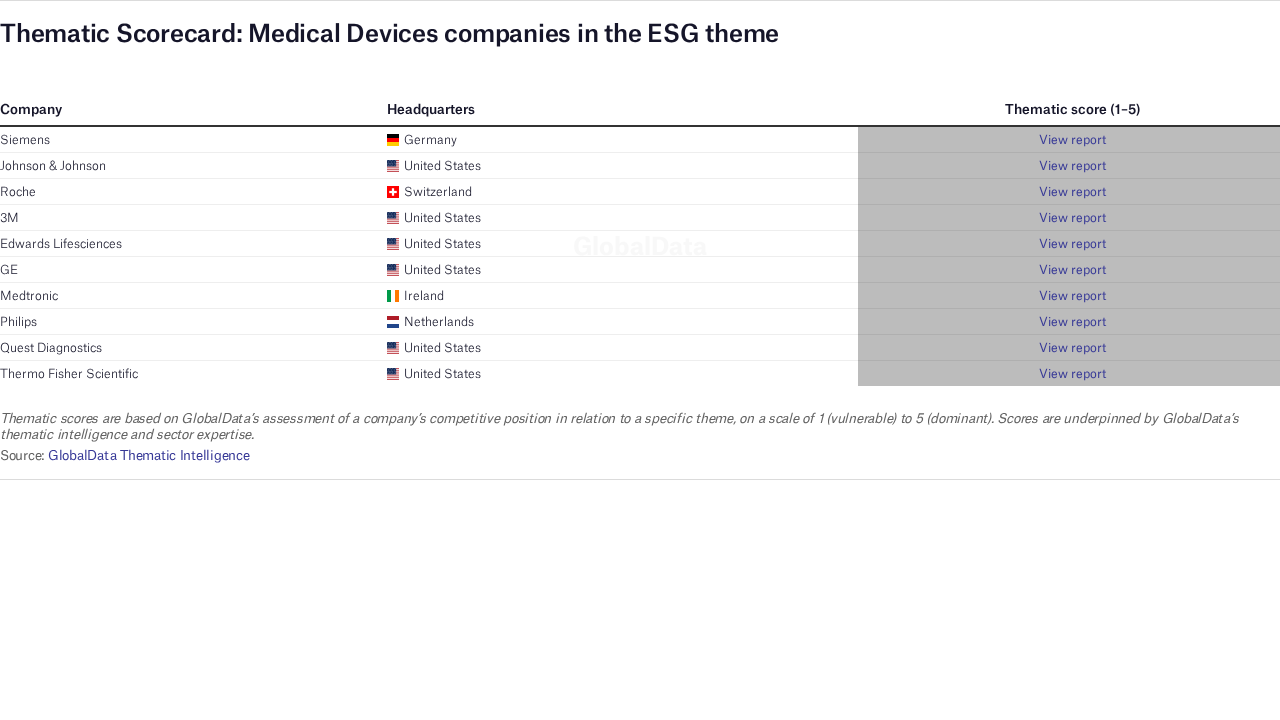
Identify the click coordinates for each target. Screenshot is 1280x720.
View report (1072, 139)
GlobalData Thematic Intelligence (149, 455)
